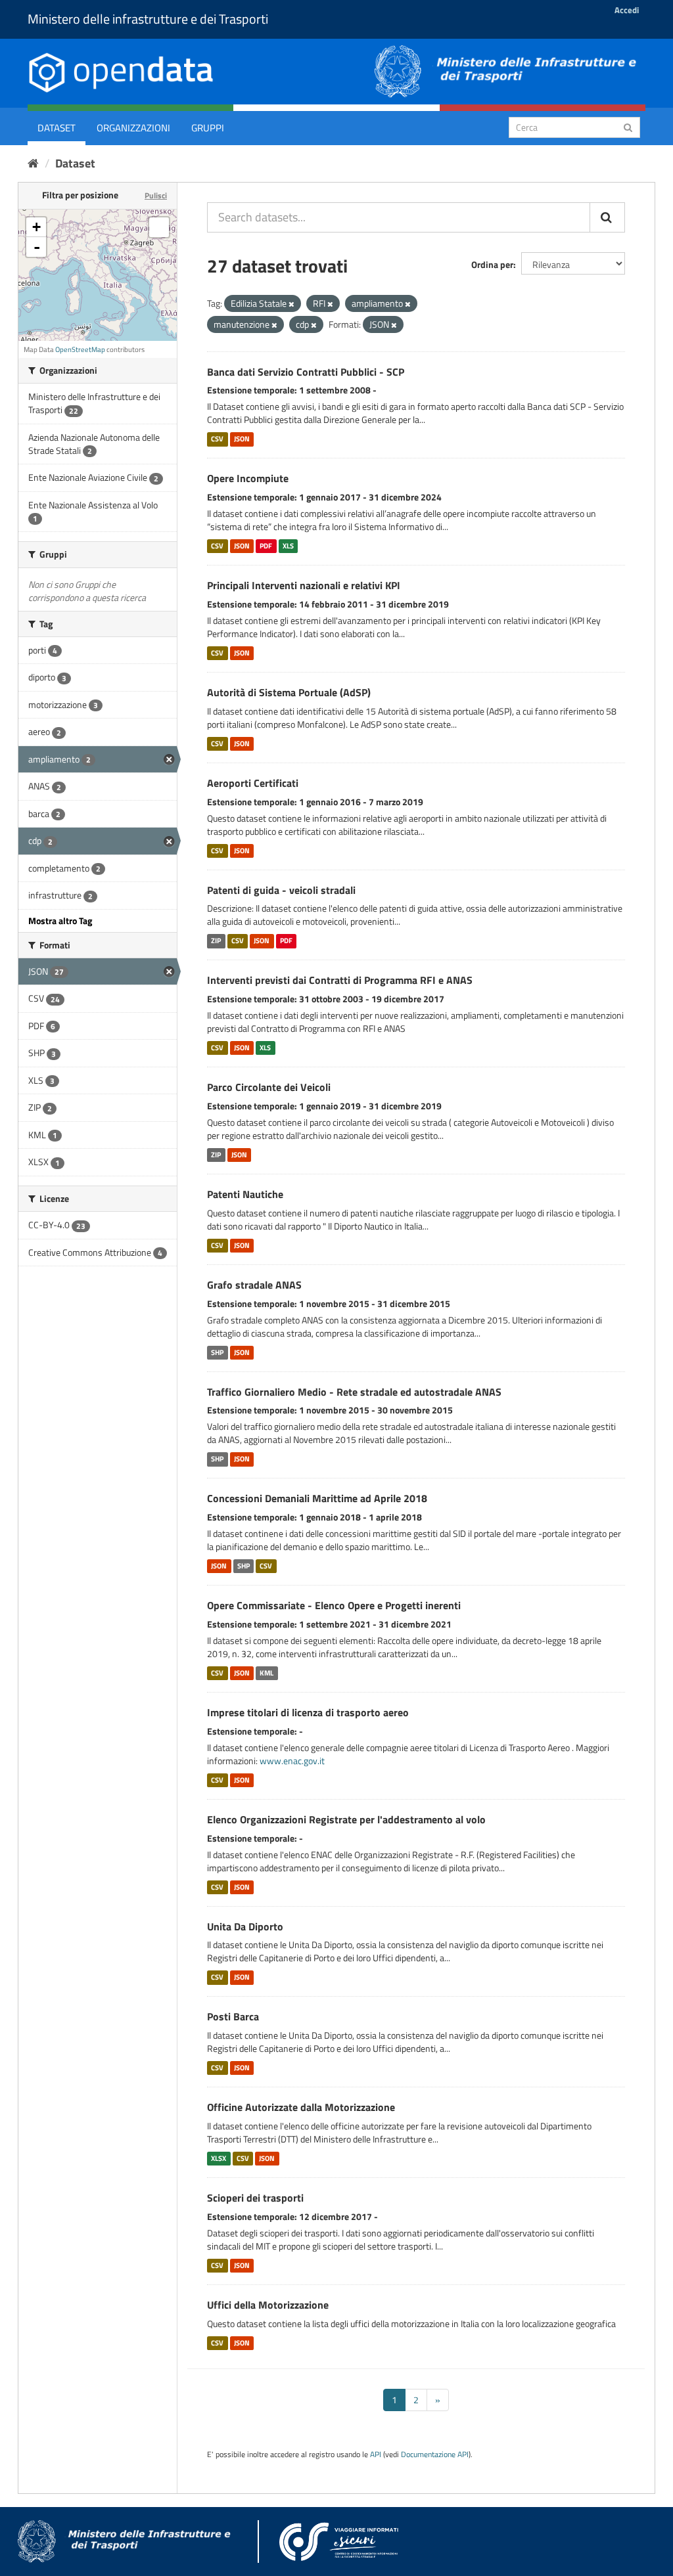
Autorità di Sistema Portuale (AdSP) (289, 692)
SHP (217, 1352)
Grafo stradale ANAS (254, 1285)
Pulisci (156, 195)
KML (267, 1673)
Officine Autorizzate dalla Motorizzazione (301, 2107)
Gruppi (208, 128)
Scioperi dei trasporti (255, 2198)
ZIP (216, 941)
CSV (217, 439)
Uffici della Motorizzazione (268, 2305)
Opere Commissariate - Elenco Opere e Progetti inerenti (334, 1605)
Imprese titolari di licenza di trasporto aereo (308, 1712)
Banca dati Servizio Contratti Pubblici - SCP (306, 372)
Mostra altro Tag (60, 921)
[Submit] (628, 126)
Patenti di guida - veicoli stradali (281, 890)
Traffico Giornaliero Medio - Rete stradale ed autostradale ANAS (354, 1392)
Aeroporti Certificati (253, 783)
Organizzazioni (133, 128)
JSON (242, 439)
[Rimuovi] (291, 304)
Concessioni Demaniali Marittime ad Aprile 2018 (317, 1498)
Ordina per (492, 264)
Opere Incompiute (248, 478)
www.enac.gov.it (292, 1761)
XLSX (219, 2158)
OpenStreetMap (80, 349)
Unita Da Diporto (245, 1926)
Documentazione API (435, 2454)
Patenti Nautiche (245, 1194)
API (376, 2454)
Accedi (627, 10)
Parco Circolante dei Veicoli (269, 1087)
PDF (266, 546)
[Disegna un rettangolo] (159, 227)
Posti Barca (233, 2016)
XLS (288, 546)
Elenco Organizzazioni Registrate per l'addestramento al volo (346, 1819)
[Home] (33, 163)
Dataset (57, 128)
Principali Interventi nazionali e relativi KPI (304, 585)
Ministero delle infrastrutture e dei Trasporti (148, 19)
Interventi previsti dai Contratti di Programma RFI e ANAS (340, 980)
